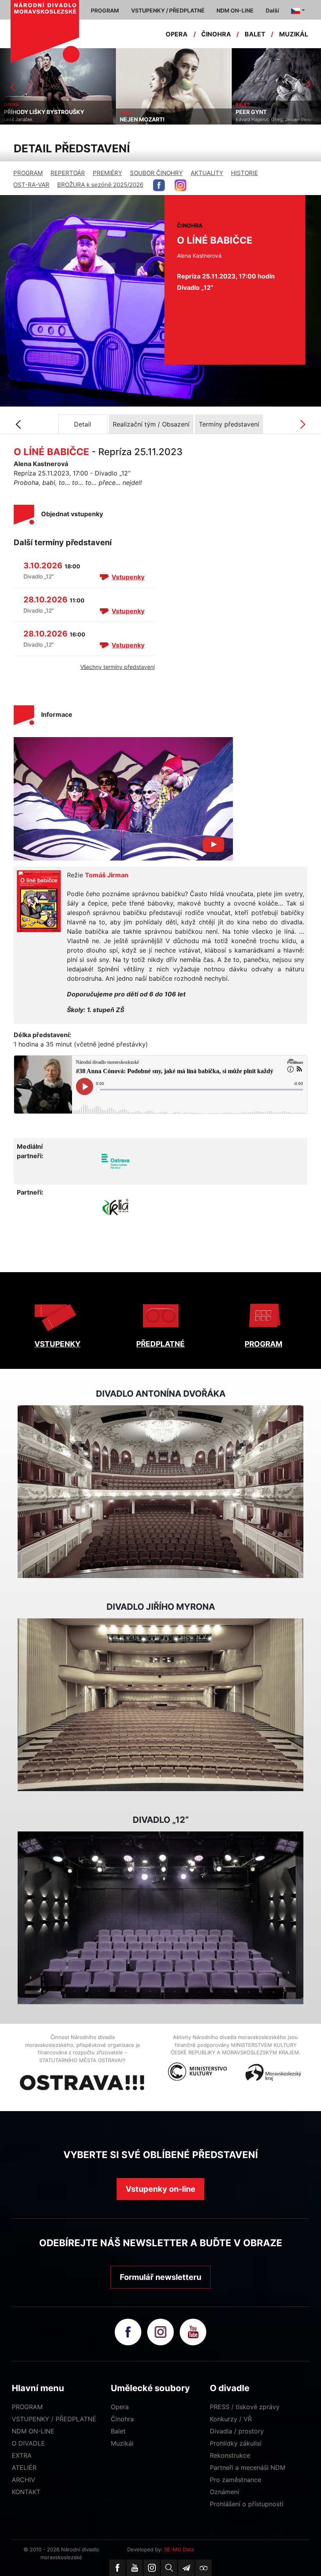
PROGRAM (28, 173)
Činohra (122, 2419)
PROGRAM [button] (105, 10)
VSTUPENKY (58, 1344)
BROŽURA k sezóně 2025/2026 (100, 185)
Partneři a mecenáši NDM (248, 2468)
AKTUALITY (207, 173)
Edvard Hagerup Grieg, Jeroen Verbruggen (165, 119)
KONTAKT (26, 2492)
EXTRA (22, 2455)
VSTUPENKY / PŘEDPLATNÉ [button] (168, 10)
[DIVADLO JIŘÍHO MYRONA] (160, 1705)
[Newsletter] (186, 2568)
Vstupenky (128, 577)
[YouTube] (135, 2568)
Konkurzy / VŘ (231, 2419)
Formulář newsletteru (160, 2277)
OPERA (177, 34)
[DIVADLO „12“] (160, 1918)
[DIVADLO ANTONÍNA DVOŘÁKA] (160, 1492)
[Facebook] (117, 2568)
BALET (255, 34)
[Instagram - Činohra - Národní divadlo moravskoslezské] (180, 185)
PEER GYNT (135, 112)
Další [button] (272, 10)
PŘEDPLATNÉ (160, 1344)
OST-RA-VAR (31, 185)
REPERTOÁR (68, 173)
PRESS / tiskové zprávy (245, 2407)
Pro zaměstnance (235, 2480)
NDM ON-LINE (33, 2431)
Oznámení (225, 2492)
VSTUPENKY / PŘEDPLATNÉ (54, 2419)
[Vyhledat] (169, 2568)
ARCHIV (23, 2480)
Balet (118, 2431)
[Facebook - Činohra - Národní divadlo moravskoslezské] (159, 185)
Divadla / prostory (237, 2431)
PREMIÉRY (107, 173)
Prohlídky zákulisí (236, 2443)
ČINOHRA (216, 34)
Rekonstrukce (230, 2455)
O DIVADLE (28, 2443)
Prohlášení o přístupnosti (247, 2504)
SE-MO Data (179, 2549)
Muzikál (122, 2443)
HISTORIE (244, 173)
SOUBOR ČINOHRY (156, 173)
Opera (120, 2407)
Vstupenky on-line (160, 2189)
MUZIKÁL (294, 34)
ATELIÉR (24, 2468)
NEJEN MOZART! (26, 119)
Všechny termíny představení (117, 667)
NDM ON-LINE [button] (235, 10)
